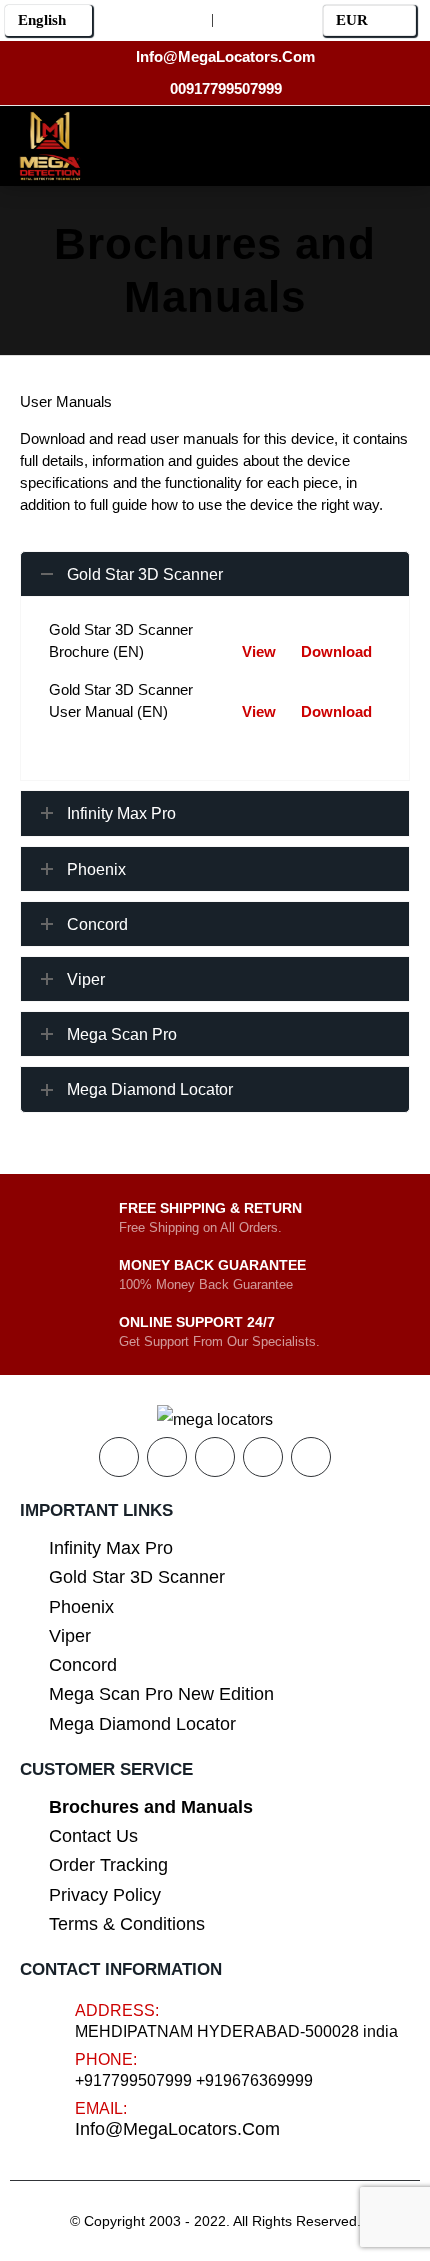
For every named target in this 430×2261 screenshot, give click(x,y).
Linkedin (311, 1457)
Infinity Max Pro (111, 1548)
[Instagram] (248, 142)
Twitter (167, 1457)
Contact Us (93, 1836)
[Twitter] (158, 142)
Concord (83, 1665)
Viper (70, 1636)
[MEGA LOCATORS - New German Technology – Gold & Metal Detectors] (50, 146)
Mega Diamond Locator (142, 1724)
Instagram (263, 1457)
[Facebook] (113, 142)
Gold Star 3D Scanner (137, 1577)
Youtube (215, 1457)
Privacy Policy (105, 1895)
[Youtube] (203, 142)
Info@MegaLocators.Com (177, 2129)
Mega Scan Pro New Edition (161, 1694)
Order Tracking (108, 1865)
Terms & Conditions (127, 1924)
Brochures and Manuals (151, 1807)
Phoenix (81, 1607)
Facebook (119, 1457)
